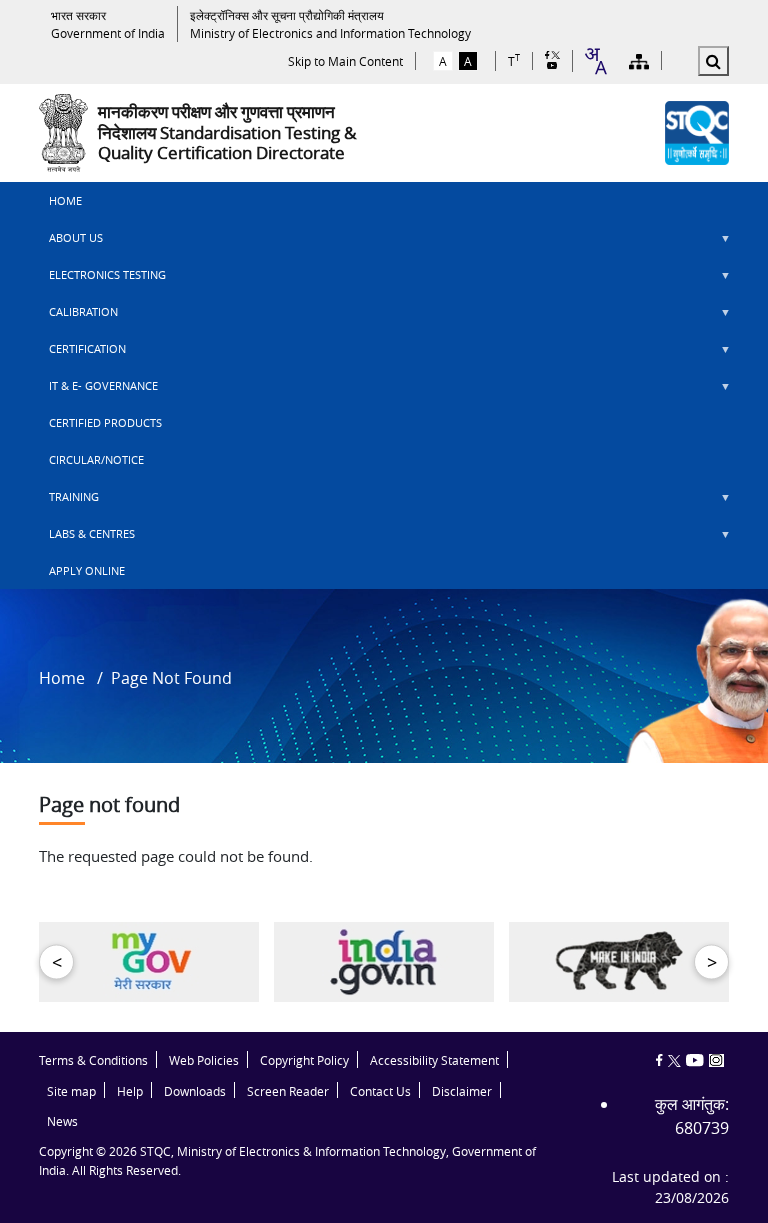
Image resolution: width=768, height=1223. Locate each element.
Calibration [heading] (78, 317)
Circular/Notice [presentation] (96, 459)
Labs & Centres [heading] (87, 539)
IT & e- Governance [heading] (98, 391)
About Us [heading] (71, 243)
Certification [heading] (82, 354)
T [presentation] (514, 60)
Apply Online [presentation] (87, 570)
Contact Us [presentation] (380, 1091)
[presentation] (108, 24)
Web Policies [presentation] (204, 1060)
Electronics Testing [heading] (102, 280)
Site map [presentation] (71, 1091)
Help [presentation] (130, 1091)
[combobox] (595, 61)
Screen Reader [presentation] (288, 1091)
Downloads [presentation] (195, 1091)
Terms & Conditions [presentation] (93, 1060)
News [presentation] (62, 1121)
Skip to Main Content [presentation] (345, 61)
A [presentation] (443, 61)
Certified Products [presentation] (105, 422)
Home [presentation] (65, 200)
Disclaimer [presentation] (462, 1091)
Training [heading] (69, 502)
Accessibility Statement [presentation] (434, 1060)
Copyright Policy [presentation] (304, 1060)
